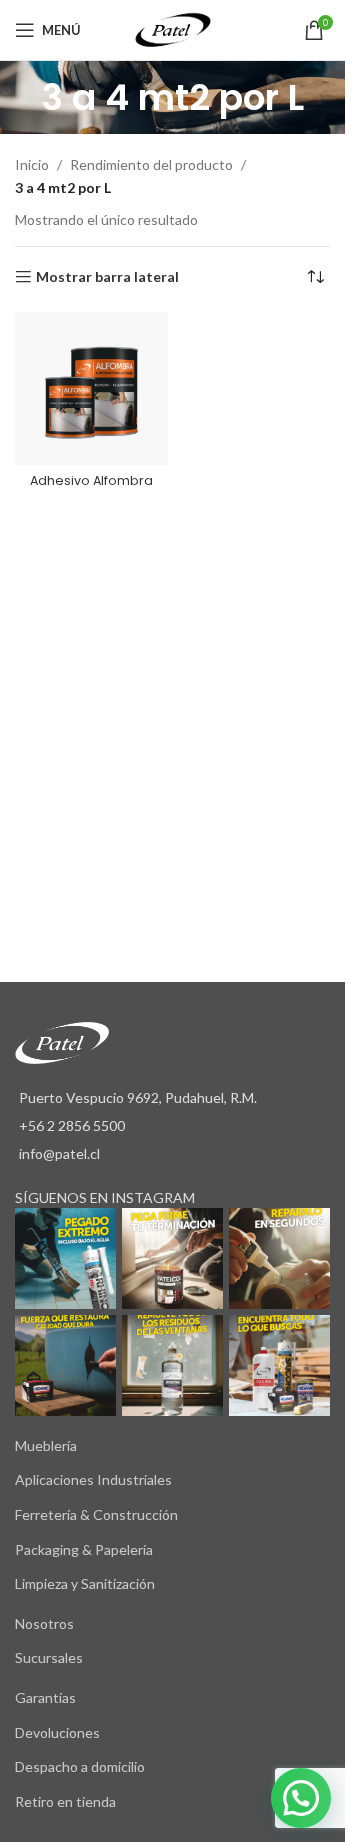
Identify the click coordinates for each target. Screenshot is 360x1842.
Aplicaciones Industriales (93, 1479)
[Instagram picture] (65, 1258)
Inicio (32, 164)
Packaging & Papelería (84, 1549)
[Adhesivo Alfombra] (91, 388)
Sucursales (49, 1657)
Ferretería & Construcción (96, 1514)
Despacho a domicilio (80, 1766)
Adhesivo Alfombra (91, 480)
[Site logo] (173, 28)
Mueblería (46, 1445)
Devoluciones (57, 1732)
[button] (301, 1798)
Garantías (45, 1697)
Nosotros (44, 1623)
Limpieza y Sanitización (85, 1583)
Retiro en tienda (65, 1801)
